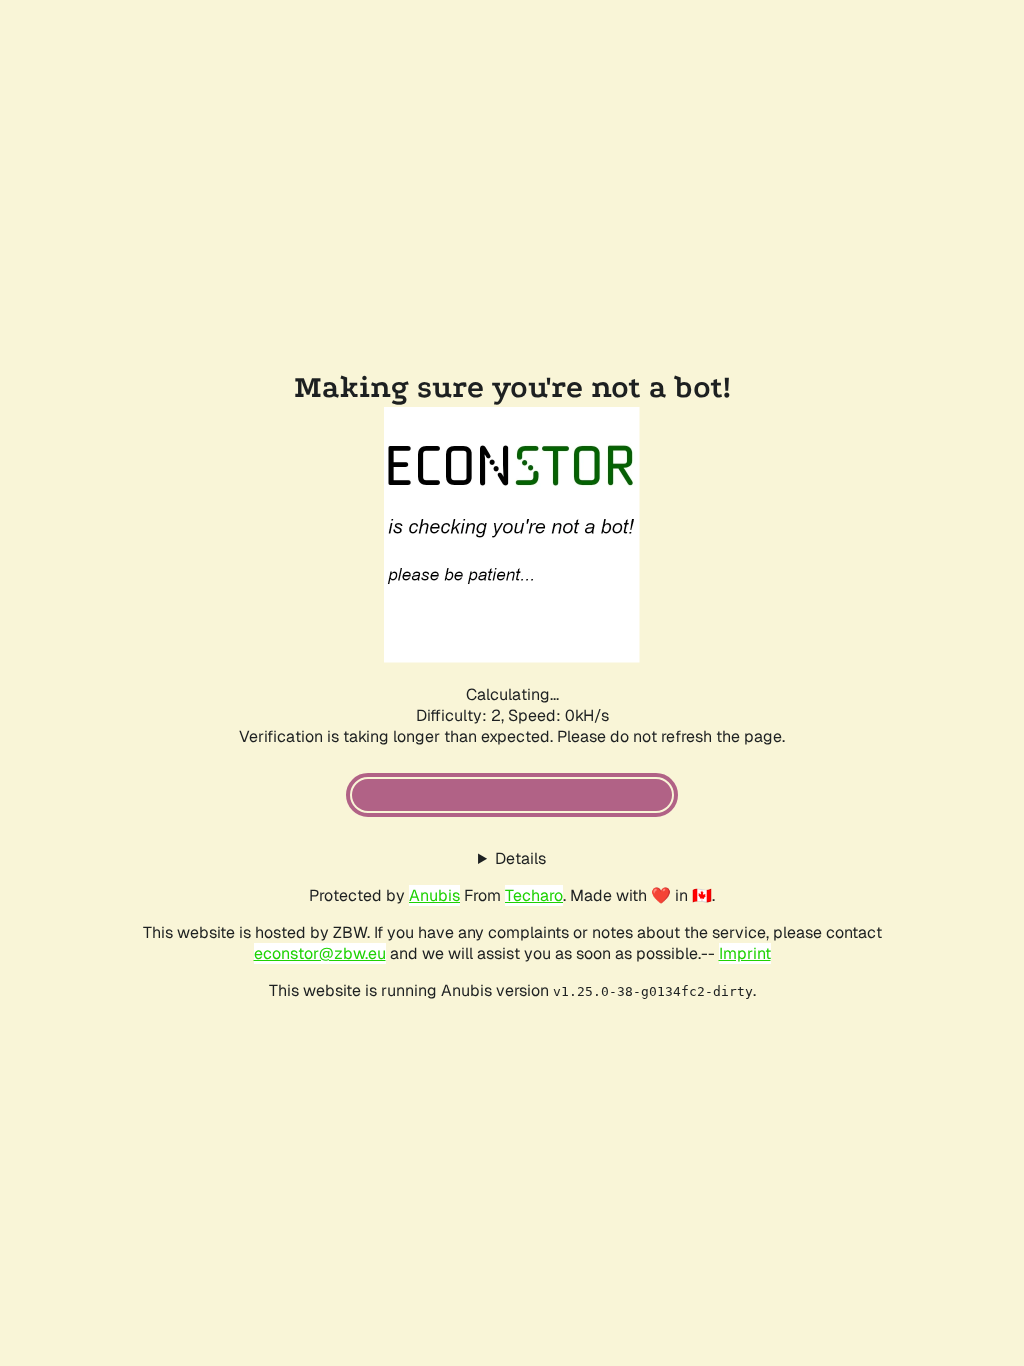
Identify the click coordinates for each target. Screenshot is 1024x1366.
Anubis (434, 895)
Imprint (745, 953)
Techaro (534, 895)
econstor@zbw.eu (320, 953)
